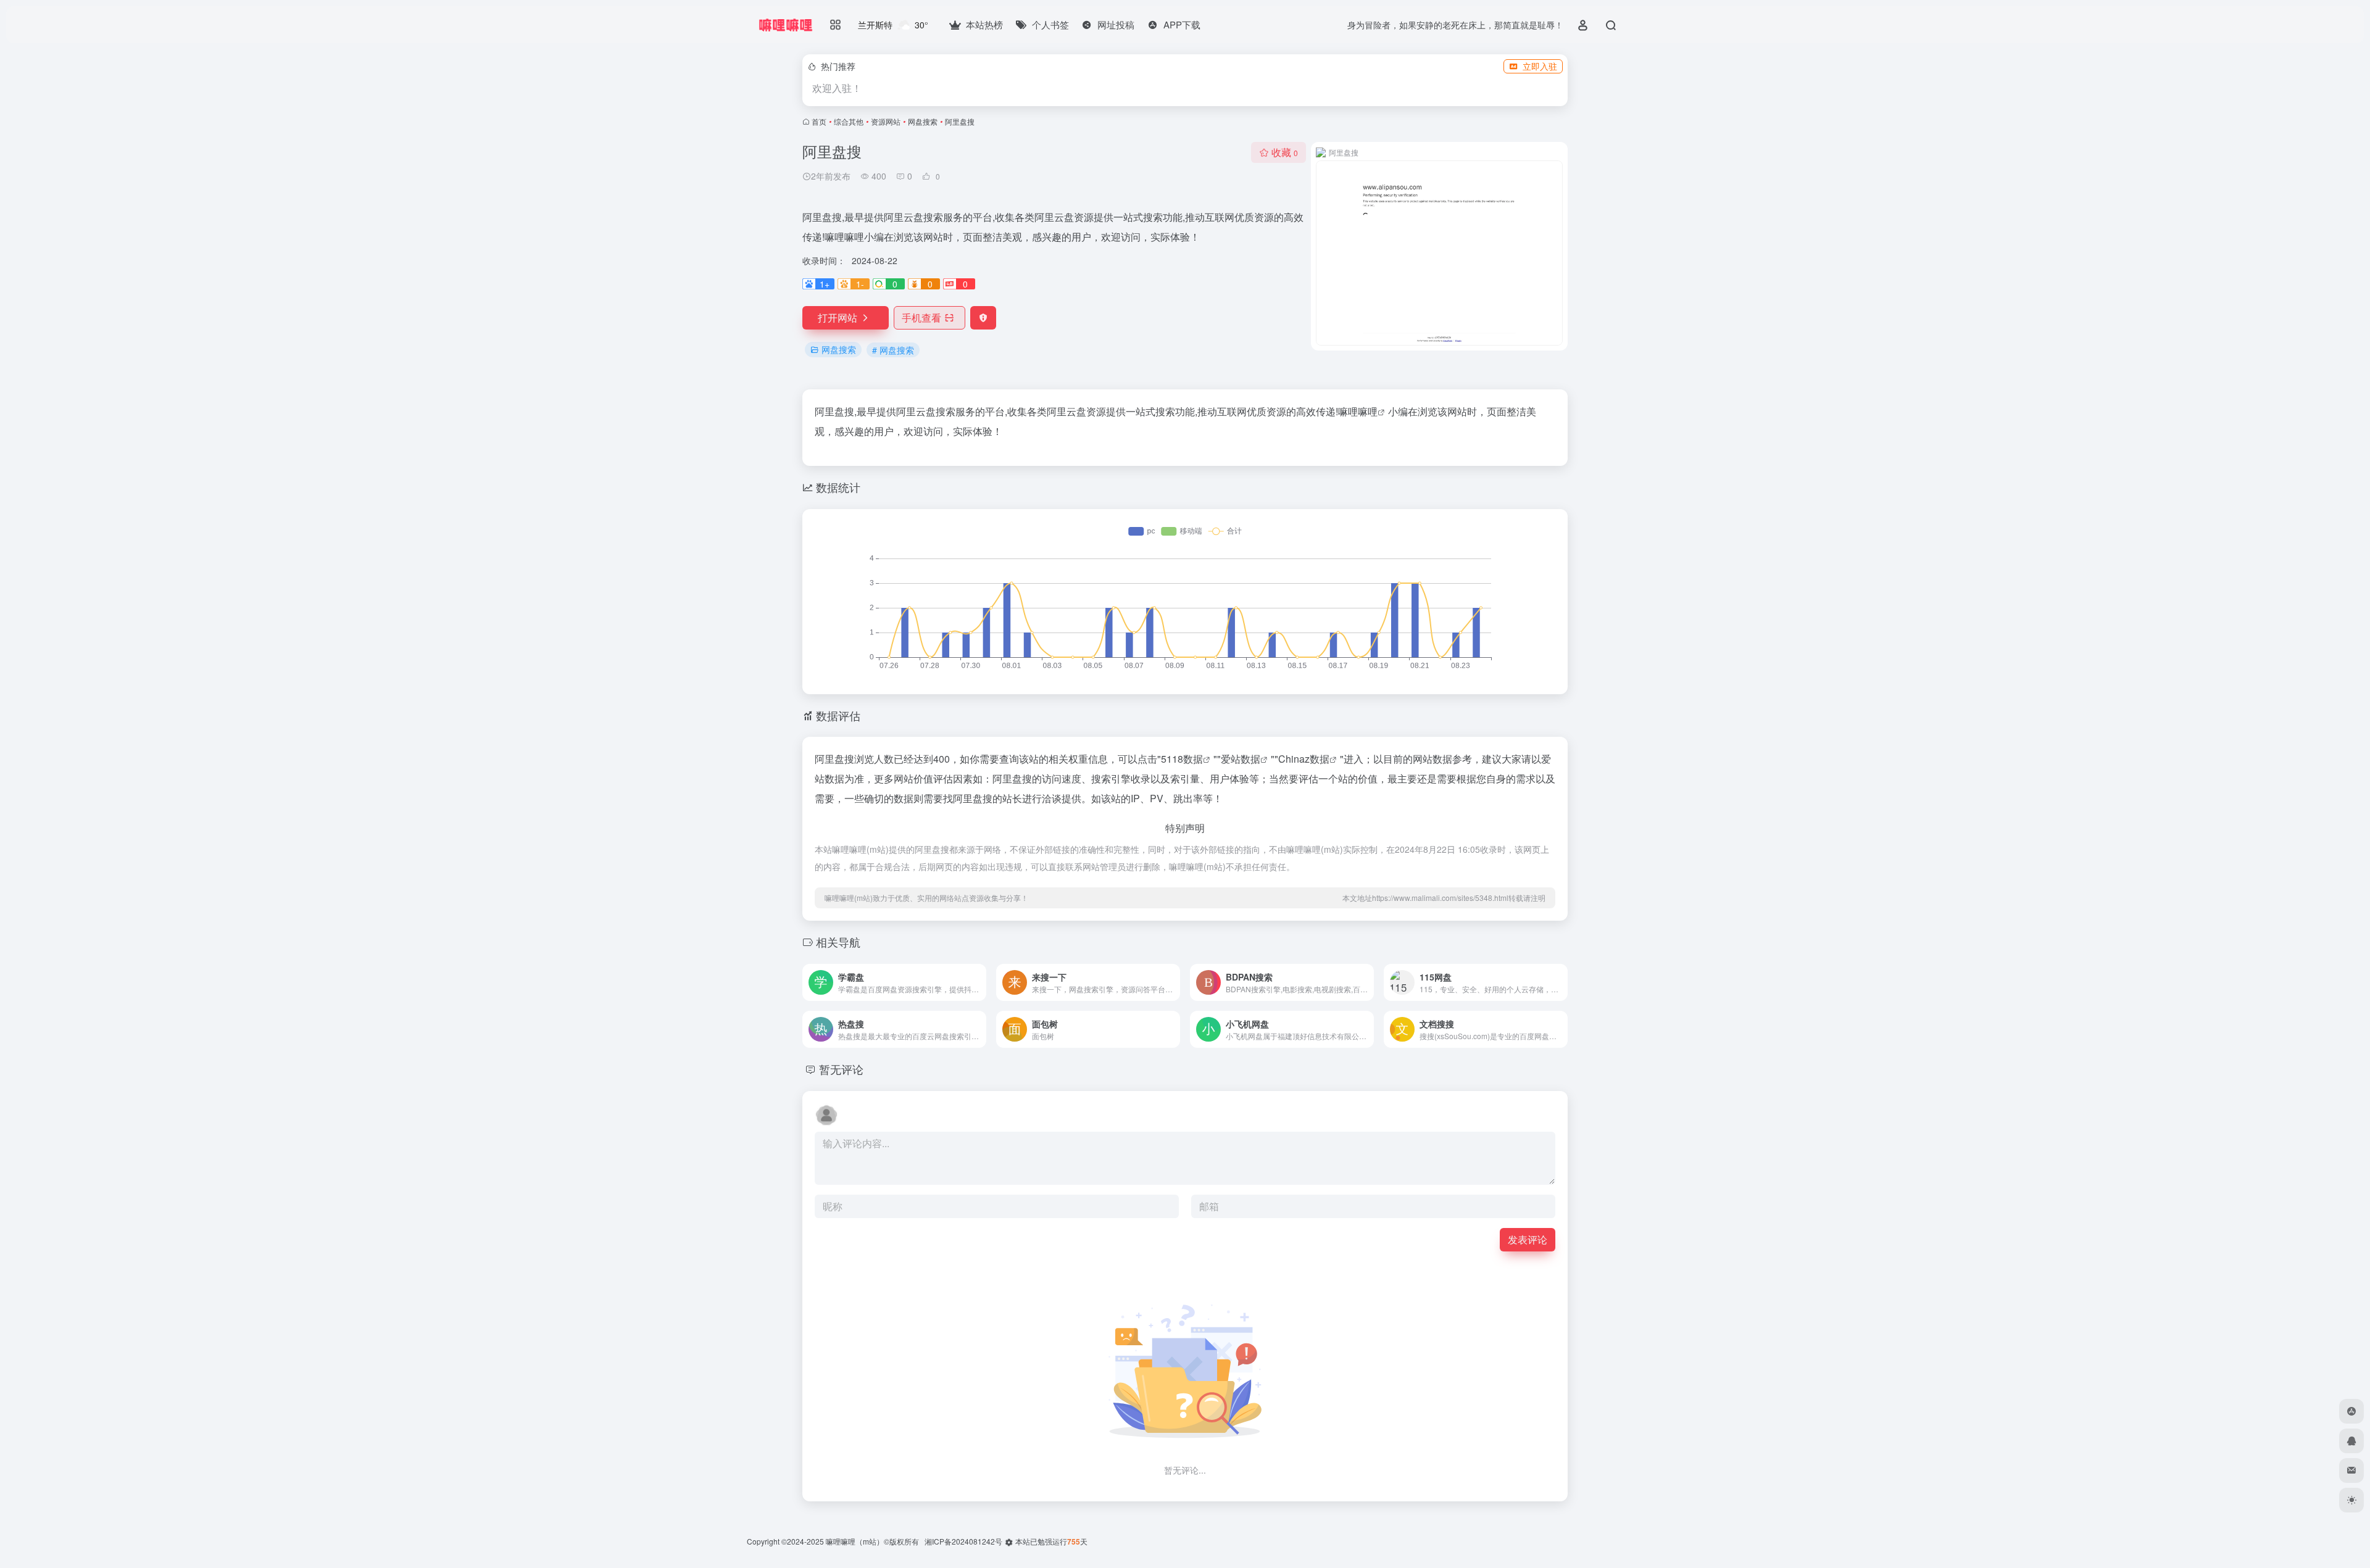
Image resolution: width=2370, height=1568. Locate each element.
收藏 (1285, 152)
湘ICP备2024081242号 (963, 1541)
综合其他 (849, 121)
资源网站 (886, 121)
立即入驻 (1540, 66)
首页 (819, 121)
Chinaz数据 (1304, 759)
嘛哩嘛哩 (1358, 411)
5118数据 (1182, 759)
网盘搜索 (923, 121)
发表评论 (1528, 1239)
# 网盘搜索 (893, 350)
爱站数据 (1241, 759)
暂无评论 (841, 1069)
